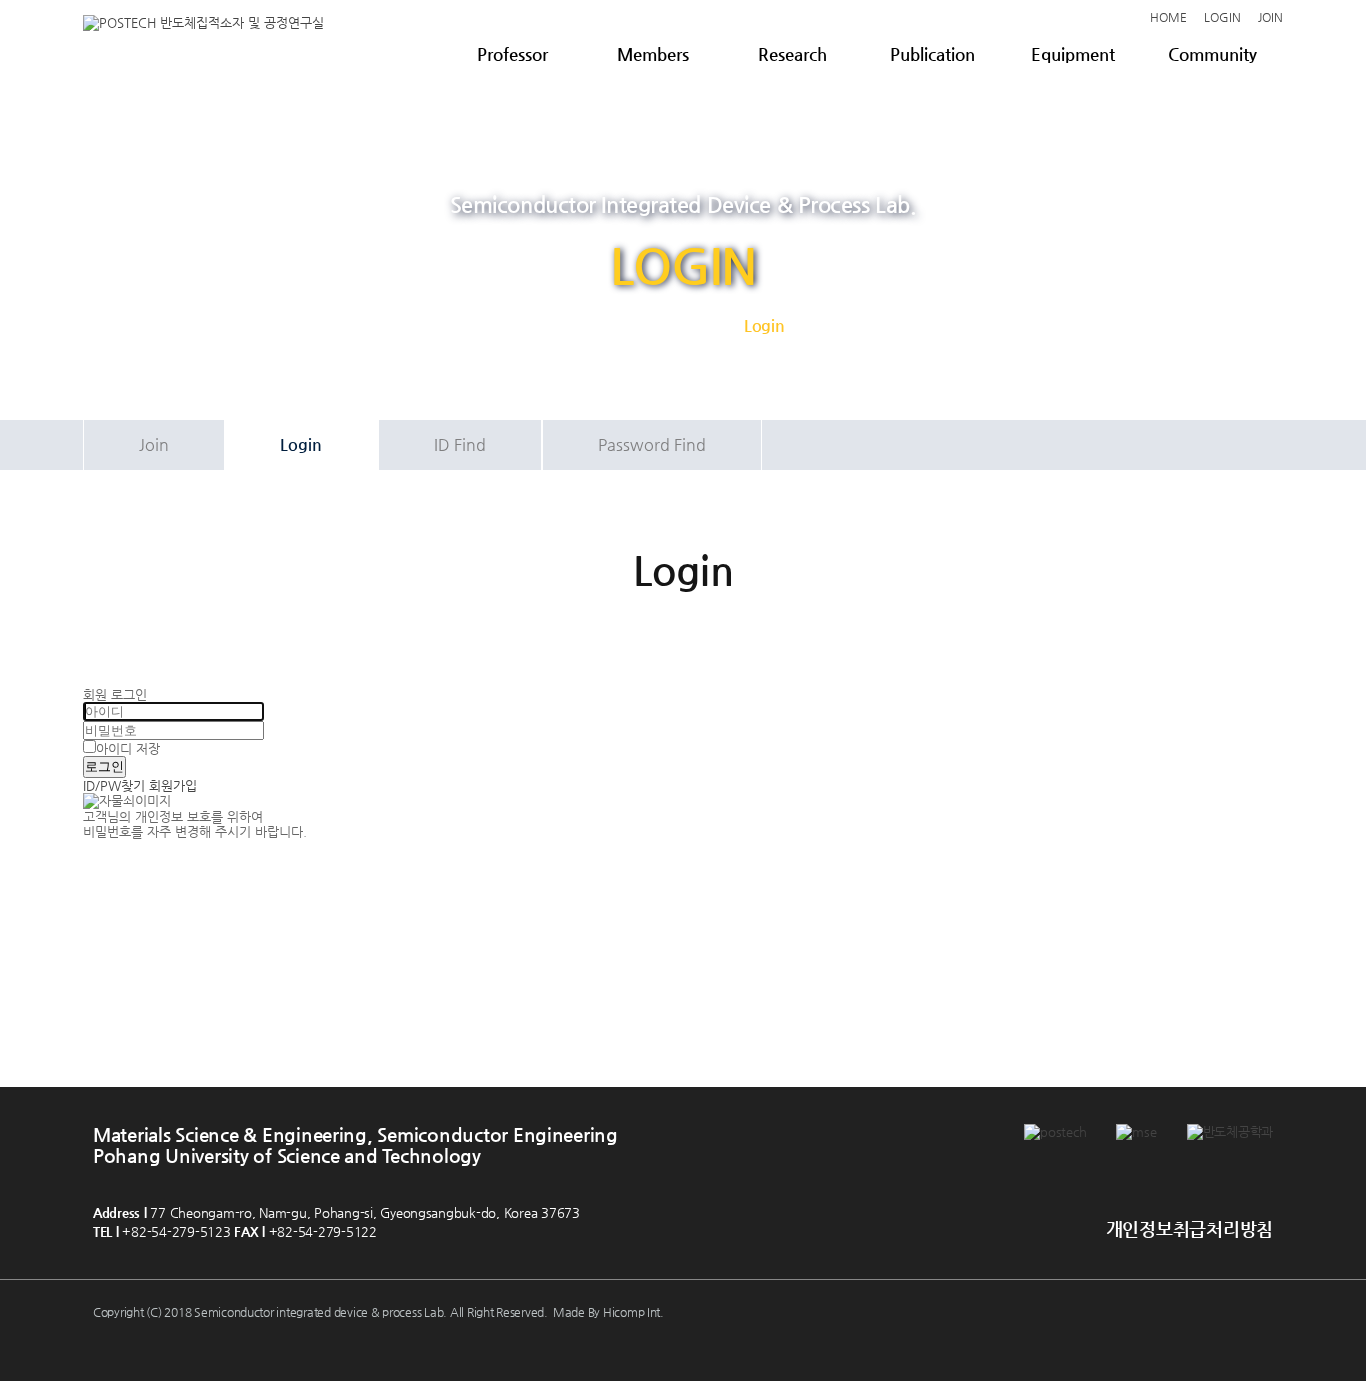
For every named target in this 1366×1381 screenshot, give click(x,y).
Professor (512, 54)
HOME (1168, 17)
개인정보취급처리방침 (1189, 1228)
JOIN (1270, 17)
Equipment (1073, 54)
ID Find (460, 444)
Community (1212, 54)
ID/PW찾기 (114, 785)
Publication (932, 54)
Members (653, 54)
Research (792, 54)
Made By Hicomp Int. (608, 1312)
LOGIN (1222, 17)
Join (154, 444)
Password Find (652, 444)
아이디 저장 (128, 748)
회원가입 (173, 785)
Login (301, 444)
